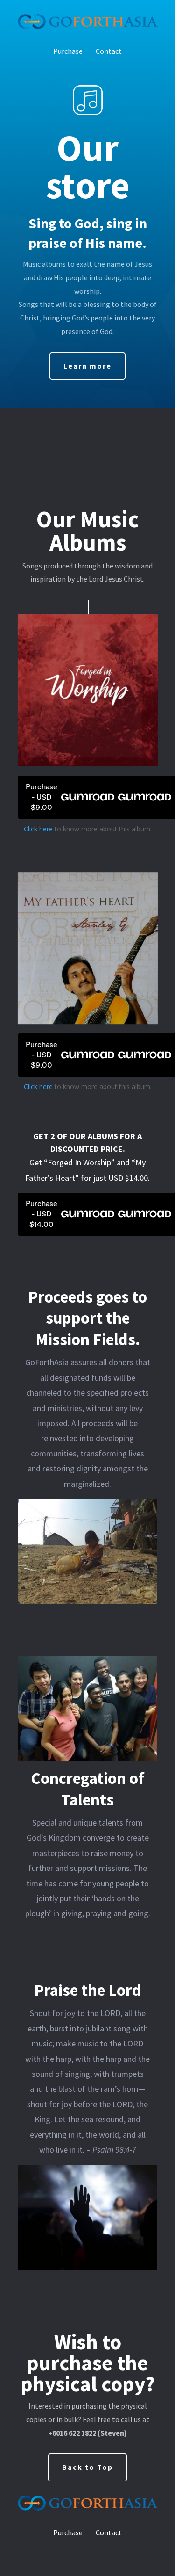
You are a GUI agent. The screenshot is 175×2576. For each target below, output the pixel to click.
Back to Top (87, 2467)
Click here (38, 829)
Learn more (87, 366)
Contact (109, 51)
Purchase (68, 51)
